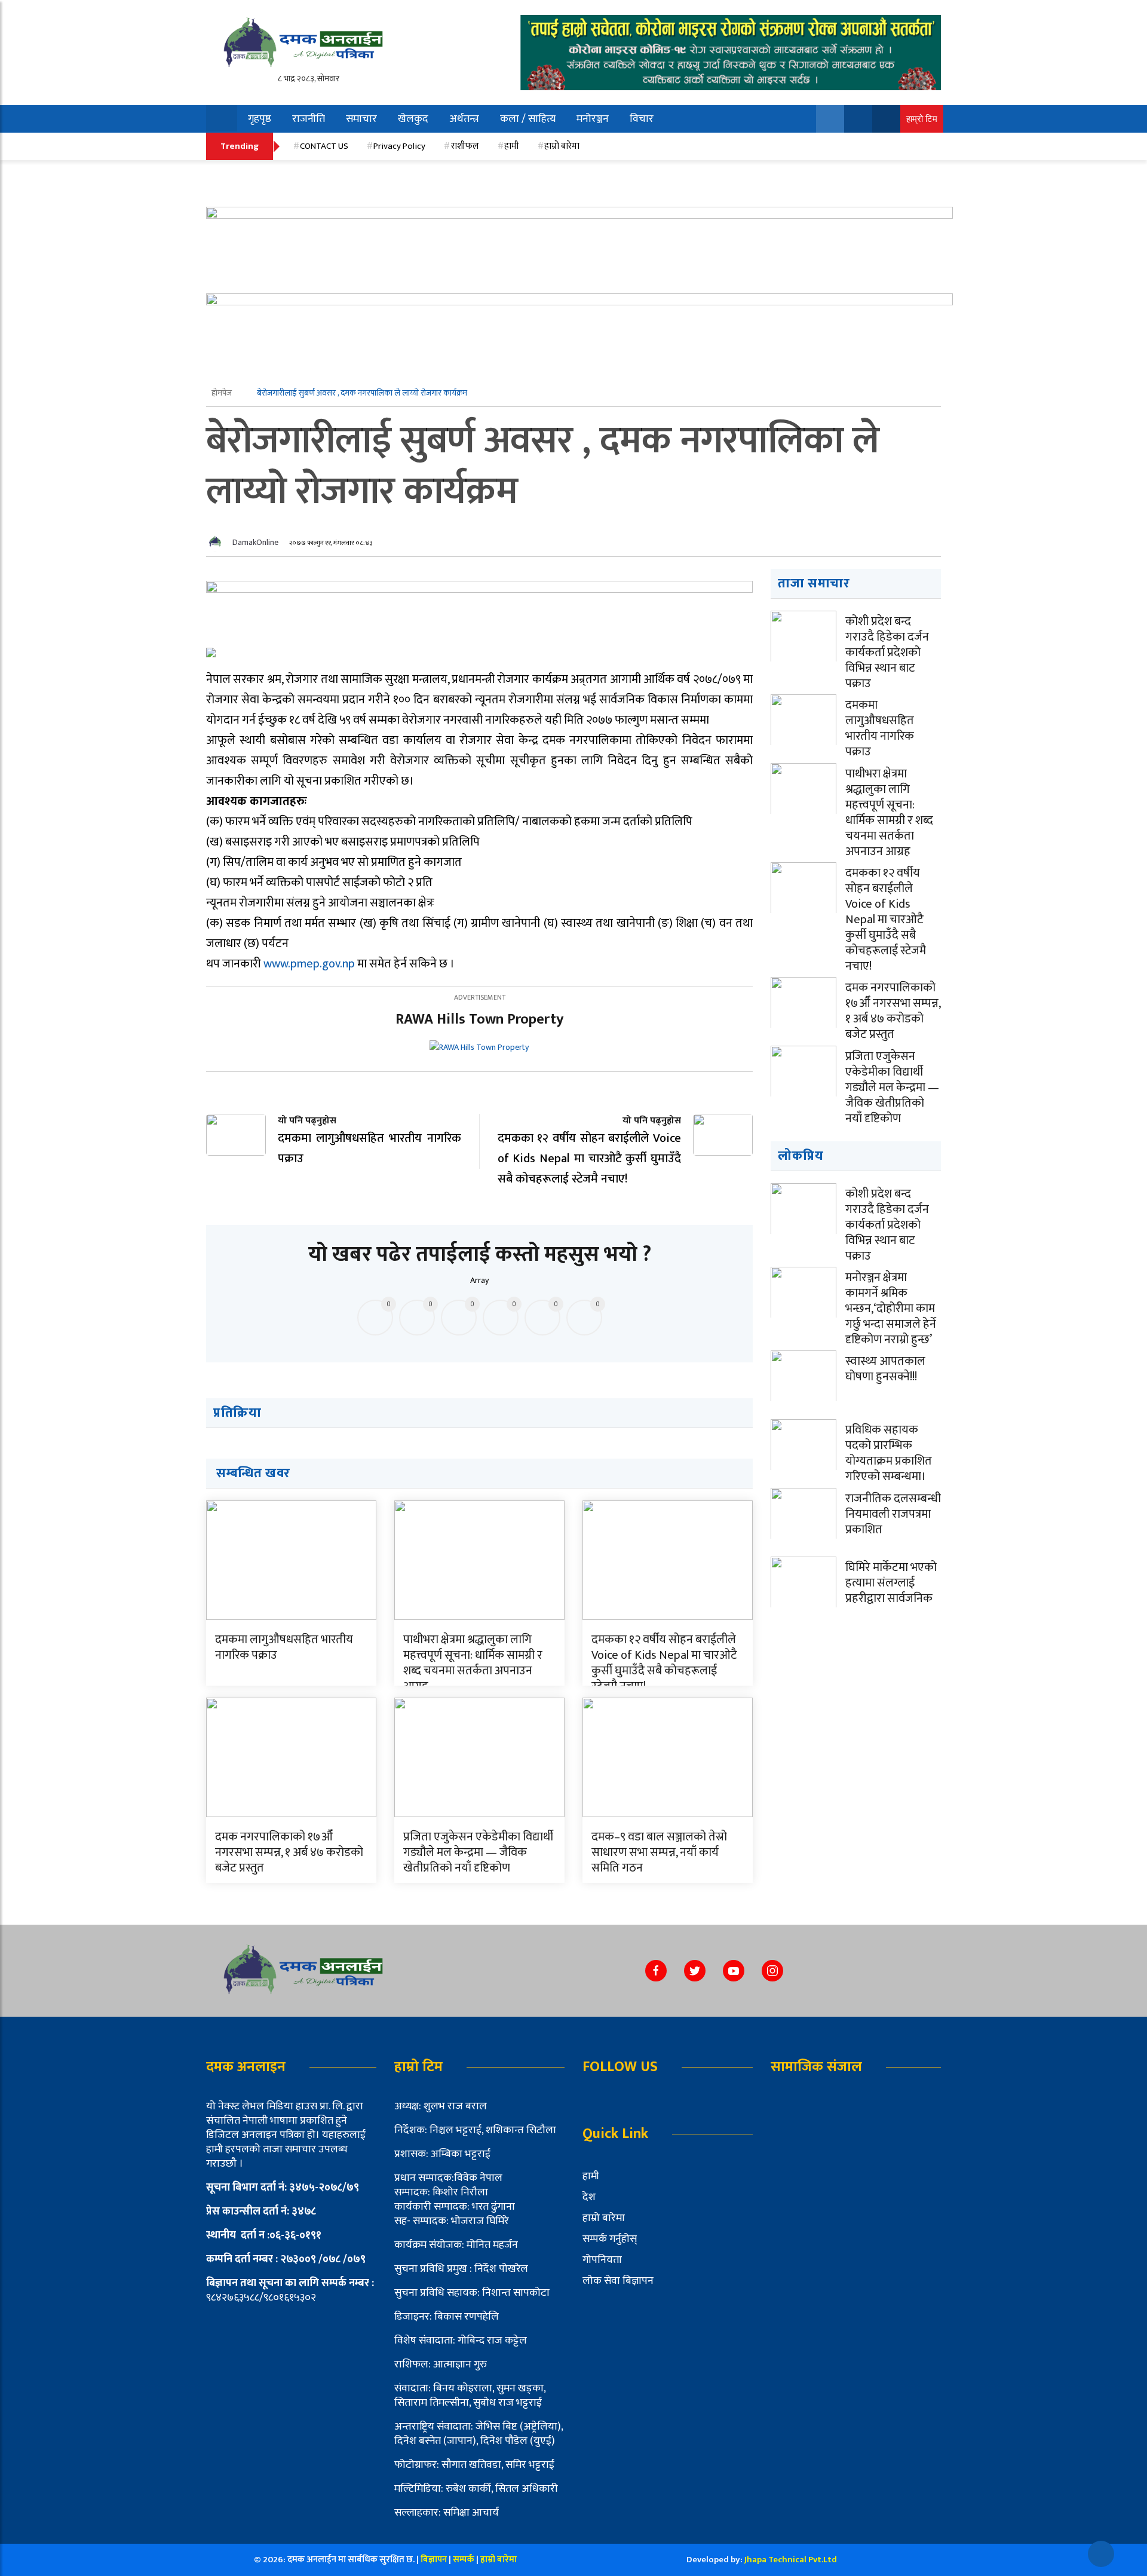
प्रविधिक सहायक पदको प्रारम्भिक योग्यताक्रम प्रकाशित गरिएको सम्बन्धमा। (889, 1453)
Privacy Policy (399, 146)
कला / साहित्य (528, 119)
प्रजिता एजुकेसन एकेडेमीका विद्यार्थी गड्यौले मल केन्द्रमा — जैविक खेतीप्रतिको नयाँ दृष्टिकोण (478, 1852)
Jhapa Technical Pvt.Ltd (791, 2560)
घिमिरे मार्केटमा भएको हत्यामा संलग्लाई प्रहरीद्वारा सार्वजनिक (891, 1583)
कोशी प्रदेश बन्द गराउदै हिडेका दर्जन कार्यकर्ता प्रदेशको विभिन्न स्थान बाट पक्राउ (887, 653)
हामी (512, 146)
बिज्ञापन (434, 2560)
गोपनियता (602, 2260)
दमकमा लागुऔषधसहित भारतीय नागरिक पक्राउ (284, 1647)
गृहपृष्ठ (260, 119)
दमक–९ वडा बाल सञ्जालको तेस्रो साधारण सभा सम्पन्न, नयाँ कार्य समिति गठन (659, 1852)
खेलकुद (413, 119)
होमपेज (223, 393)
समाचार (361, 119)
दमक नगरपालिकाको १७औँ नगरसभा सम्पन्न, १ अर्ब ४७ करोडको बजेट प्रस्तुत (289, 1852)
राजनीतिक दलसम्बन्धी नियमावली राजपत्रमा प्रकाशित (893, 1514)
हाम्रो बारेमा (562, 146)
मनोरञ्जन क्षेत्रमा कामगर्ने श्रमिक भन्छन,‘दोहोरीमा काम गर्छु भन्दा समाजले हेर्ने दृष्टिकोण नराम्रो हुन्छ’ (891, 1309)
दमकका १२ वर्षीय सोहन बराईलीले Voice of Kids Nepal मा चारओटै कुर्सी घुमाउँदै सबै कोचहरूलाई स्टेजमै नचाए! (664, 1663)
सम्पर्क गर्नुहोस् (610, 2239)
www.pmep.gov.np (309, 964)
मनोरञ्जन (593, 119)
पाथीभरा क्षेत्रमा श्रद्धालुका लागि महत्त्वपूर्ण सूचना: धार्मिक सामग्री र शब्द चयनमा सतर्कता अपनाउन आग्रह (473, 1663)
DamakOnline (255, 542)
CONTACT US (324, 146)
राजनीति (309, 119)
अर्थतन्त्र (464, 119)
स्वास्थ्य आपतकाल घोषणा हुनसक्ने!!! (885, 1369)
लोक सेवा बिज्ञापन (618, 2281)
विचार (642, 119)
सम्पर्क (464, 2560)
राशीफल (465, 146)
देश (589, 2197)
